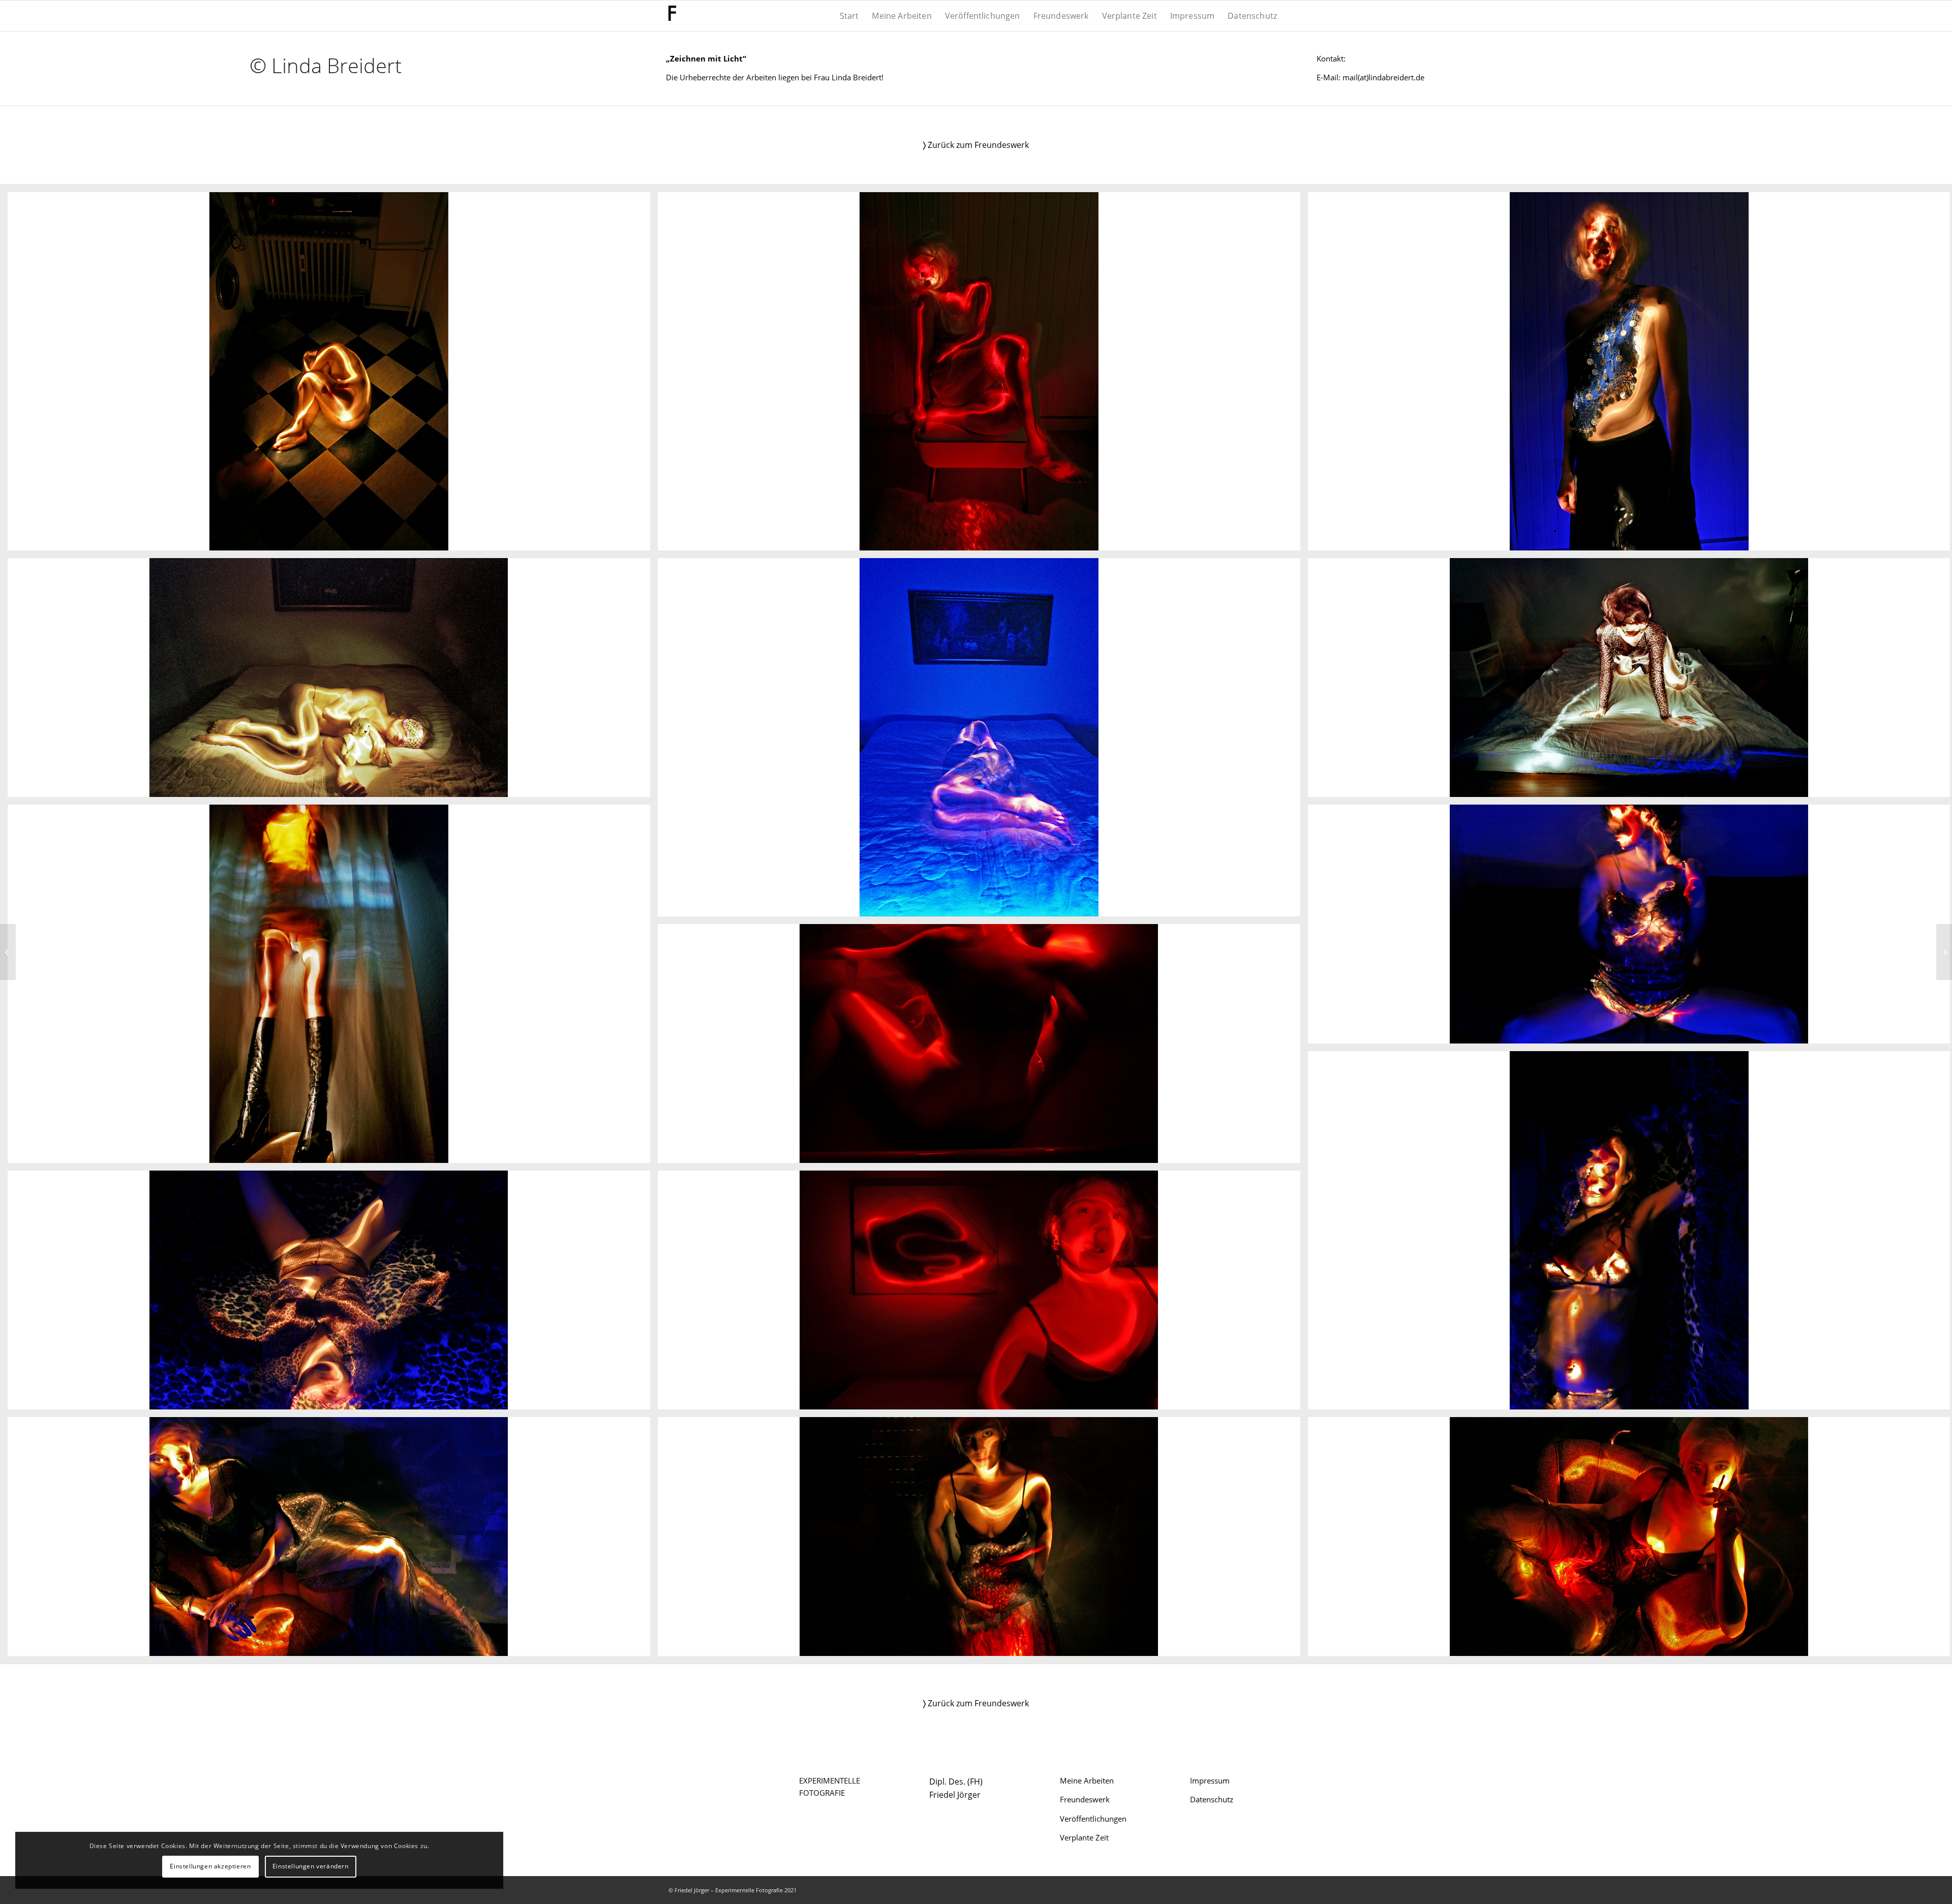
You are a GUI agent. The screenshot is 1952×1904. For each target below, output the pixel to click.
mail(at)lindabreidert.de (1383, 77)
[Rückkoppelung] (8, 952)
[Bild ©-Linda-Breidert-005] (983, 741)
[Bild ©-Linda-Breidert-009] (983, 1047)
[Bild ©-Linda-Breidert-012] (983, 1294)
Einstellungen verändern (311, 1866)
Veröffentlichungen (1093, 1819)
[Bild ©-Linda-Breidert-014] (983, 1540)
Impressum (1210, 1780)
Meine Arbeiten (1087, 1780)
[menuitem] (849, 16)
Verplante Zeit (1084, 1837)
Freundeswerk (1085, 1799)
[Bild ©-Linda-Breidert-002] (983, 375)
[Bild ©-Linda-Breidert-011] (333, 1294)
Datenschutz (1212, 1799)
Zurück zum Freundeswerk (976, 145)
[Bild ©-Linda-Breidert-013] (333, 1540)
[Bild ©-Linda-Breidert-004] (333, 681)
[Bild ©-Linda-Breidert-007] (333, 988)
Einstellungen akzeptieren (210, 1866)
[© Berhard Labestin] (1944, 952)
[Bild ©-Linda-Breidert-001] (333, 375)
